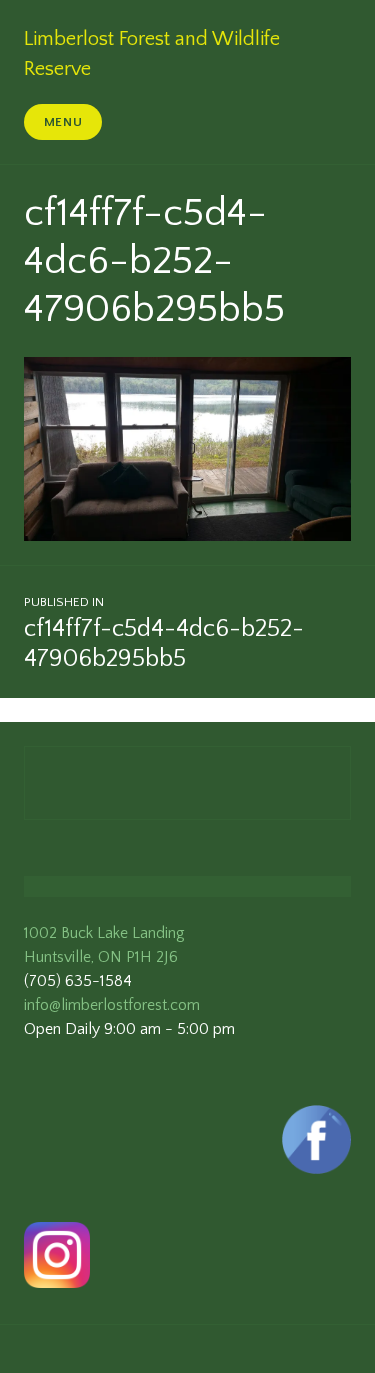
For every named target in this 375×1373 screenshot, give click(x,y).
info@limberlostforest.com (112, 1005)
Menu (63, 122)
